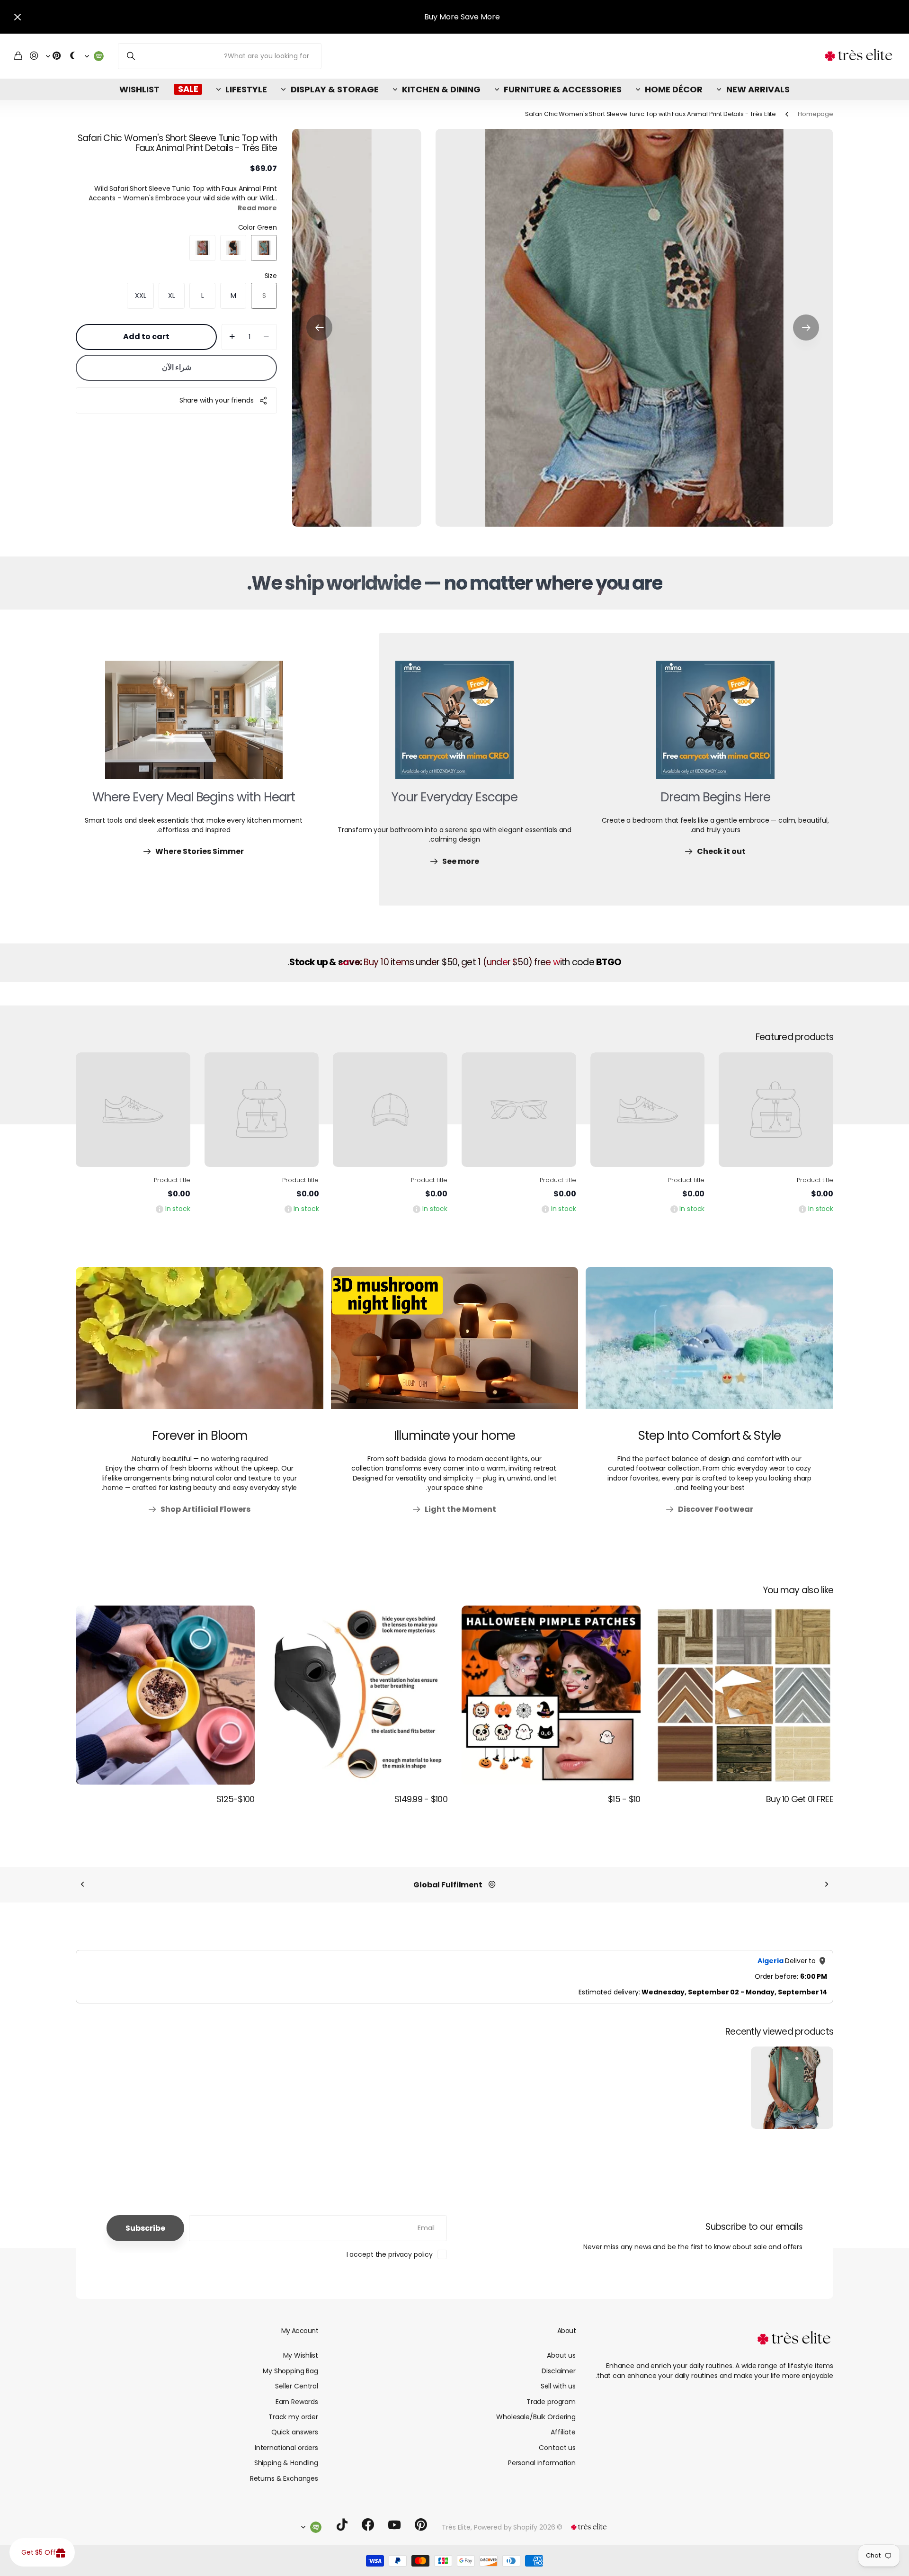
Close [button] (18, 17)
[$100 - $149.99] (358, 1695)
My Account (300, 2331)
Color (258, 227)
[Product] (776, 1110)
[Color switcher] (73, 56)
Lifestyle (246, 89)
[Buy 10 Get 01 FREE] (744, 1695)
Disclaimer (559, 2371)
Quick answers (295, 2432)
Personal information (542, 2463)
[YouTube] (394, 2525)
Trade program (551, 2402)
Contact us (557, 2448)
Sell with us (558, 2386)
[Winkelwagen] (18, 56)
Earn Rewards (297, 2402)
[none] (827, 1885)
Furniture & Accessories (563, 89)
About (566, 2331)
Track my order (293, 2417)
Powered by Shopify (506, 2527)
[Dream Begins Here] (715, 726)
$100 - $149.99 (421, 1799)
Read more (257, 208)
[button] (806, 328)
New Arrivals (758, 89)
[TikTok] (342, 2525)
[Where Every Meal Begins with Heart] (194, 726)
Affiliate (563, 2432)
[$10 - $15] (551, 1695)
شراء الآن (177, 367)
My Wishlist (301, 2355)
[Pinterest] (421, 2525)
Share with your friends (217, 400)
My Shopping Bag (290, 2371)
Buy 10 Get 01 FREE (800, 1799)
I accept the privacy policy (390, 2254)
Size (271, 276)
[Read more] (53, 56)
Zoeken (131, 56)
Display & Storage (334, 89)
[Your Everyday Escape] (454, 726)
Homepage (815, 114)
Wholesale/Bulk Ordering (536, 2417)
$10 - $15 (624, 1799)
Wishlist (139, 89)
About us (561, 2355)
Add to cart (146, 337)
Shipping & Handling (286, 2463)
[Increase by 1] (232, 337)
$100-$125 (236, 1799)
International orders (286, 2448)
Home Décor (674, 89)
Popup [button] (802, 1209)
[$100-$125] (165, 1695)
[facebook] (368, 2525)
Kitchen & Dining (441, 89)
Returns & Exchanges (284, 2478)
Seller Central (297, 2386)
